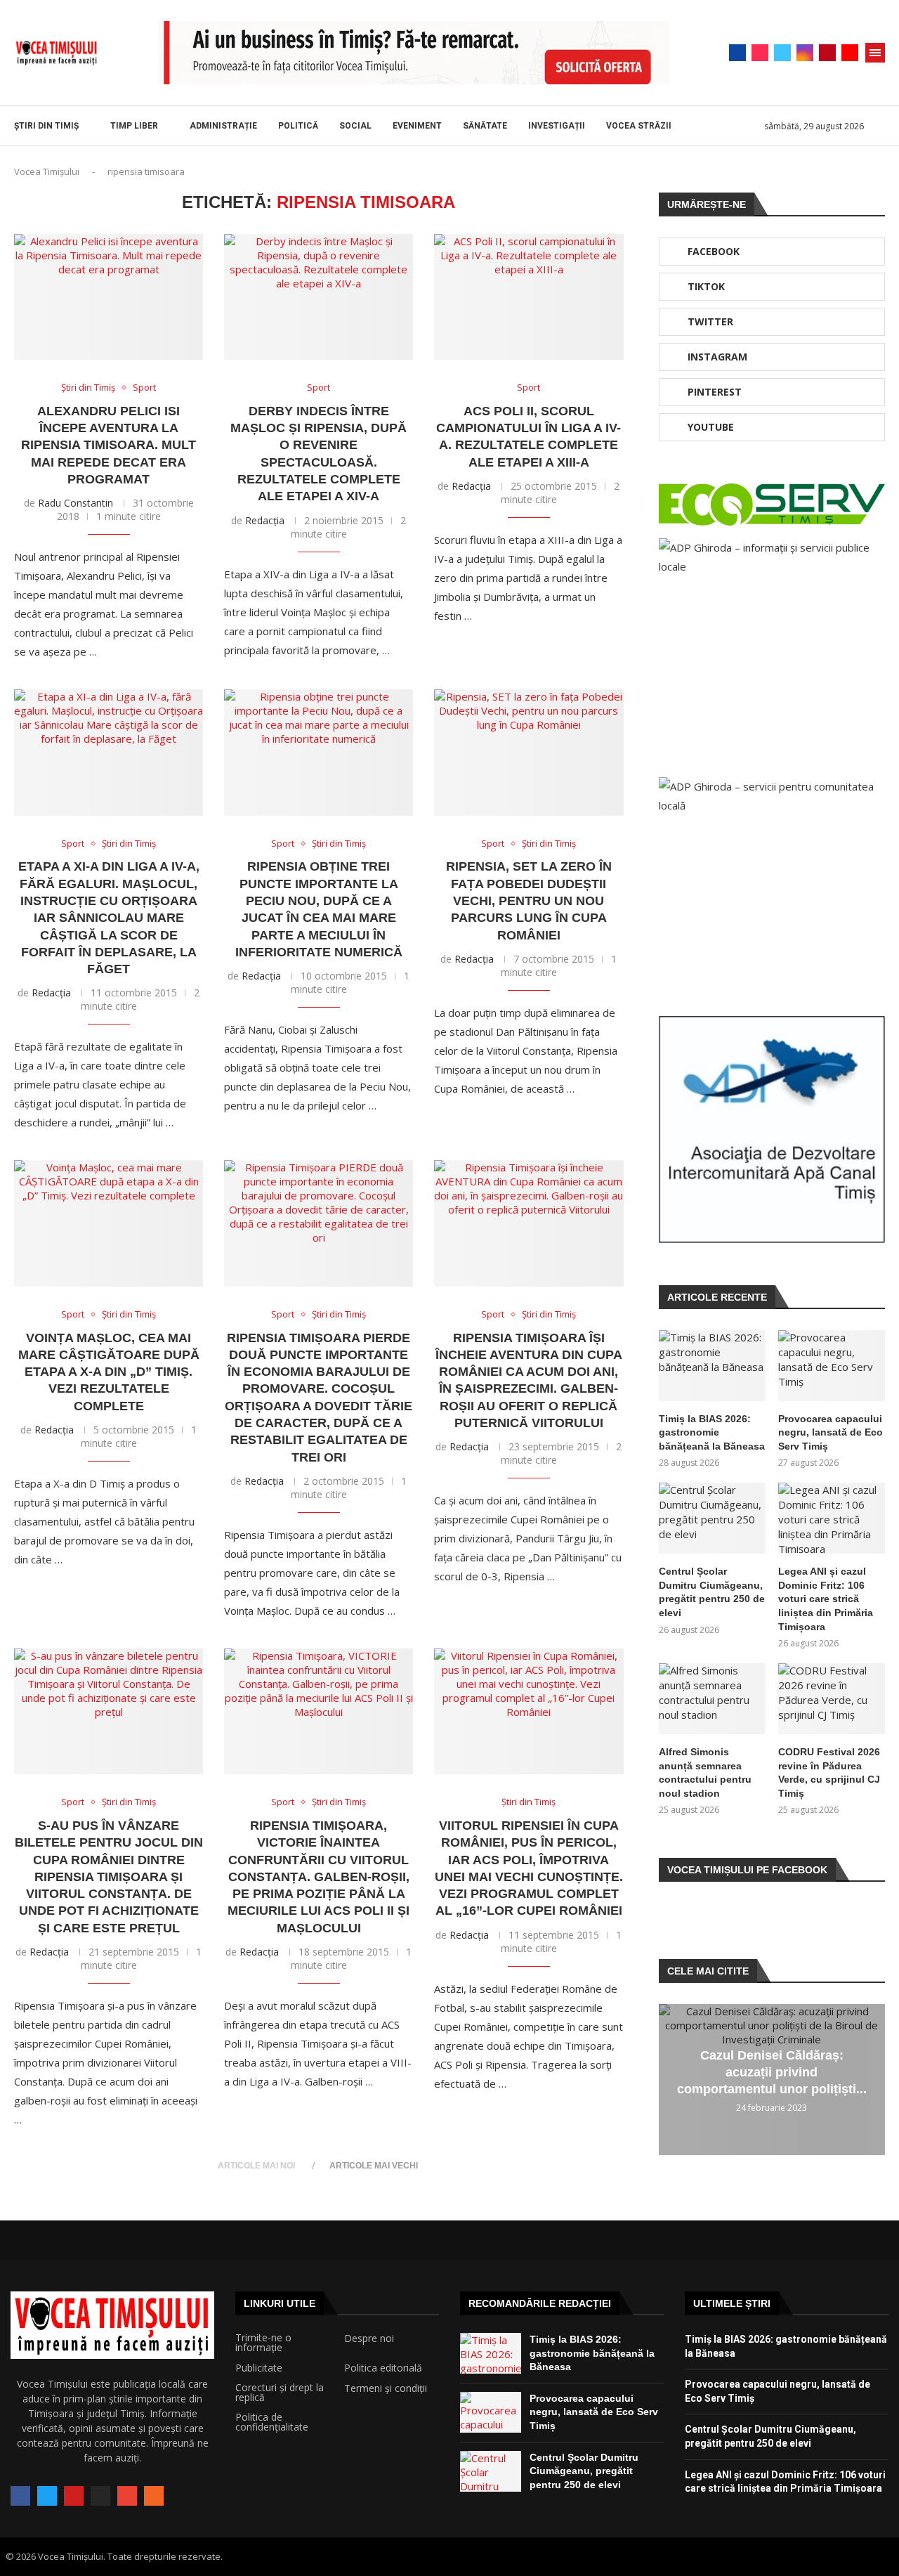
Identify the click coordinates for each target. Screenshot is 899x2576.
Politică (298, 126)
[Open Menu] (875, 53)
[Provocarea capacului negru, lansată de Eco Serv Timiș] (832, 1366)
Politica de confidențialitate (272, 2422)
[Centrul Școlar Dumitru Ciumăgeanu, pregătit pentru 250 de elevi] (712, 1518)
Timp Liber (134, 126)
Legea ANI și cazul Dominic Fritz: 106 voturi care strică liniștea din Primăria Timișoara (826, 1599)
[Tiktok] (760, 53)
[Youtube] (850, 53)
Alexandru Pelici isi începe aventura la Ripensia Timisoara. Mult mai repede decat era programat (109, 445)
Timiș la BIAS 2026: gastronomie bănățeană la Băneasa (712, 1432)
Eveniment (417, 126)
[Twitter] (782, 53)
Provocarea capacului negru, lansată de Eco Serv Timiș (831, 1432)
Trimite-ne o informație (263, 2343)
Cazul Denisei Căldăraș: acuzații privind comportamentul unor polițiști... (772, 2072)
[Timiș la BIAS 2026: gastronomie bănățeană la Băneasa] (712, 1366)
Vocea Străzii (639, 126)
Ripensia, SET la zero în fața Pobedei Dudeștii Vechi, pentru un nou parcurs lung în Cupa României (529, 900)
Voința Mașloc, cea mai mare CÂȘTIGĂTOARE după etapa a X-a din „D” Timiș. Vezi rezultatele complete (109, 1372)
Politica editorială (383, 2368)
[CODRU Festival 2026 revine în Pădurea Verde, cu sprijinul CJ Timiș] (832, 1699)
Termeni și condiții (386, 2388)
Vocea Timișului (47, 171)
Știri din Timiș (46, 126)
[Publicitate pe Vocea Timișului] (414, 53)
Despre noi (369, 2338)
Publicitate (259, 2368)
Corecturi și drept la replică (280, 2393)
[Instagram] (805, 53)
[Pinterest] (827, 53)
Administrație (223, 126)
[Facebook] (737, 53)
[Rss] (154, 2496)
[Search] (878, 126)
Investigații (557, 126)
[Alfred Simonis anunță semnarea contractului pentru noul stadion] (712, 1699)
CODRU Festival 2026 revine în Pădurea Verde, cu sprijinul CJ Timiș (829, 1772)
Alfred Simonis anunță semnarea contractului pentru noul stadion (705, 1772)
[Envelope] (127, 2496)
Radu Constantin (76, 503)
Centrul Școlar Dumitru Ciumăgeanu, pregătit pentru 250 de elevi (712, 1592)
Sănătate (485, 126)
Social (355, 126)
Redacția (265, 520)
